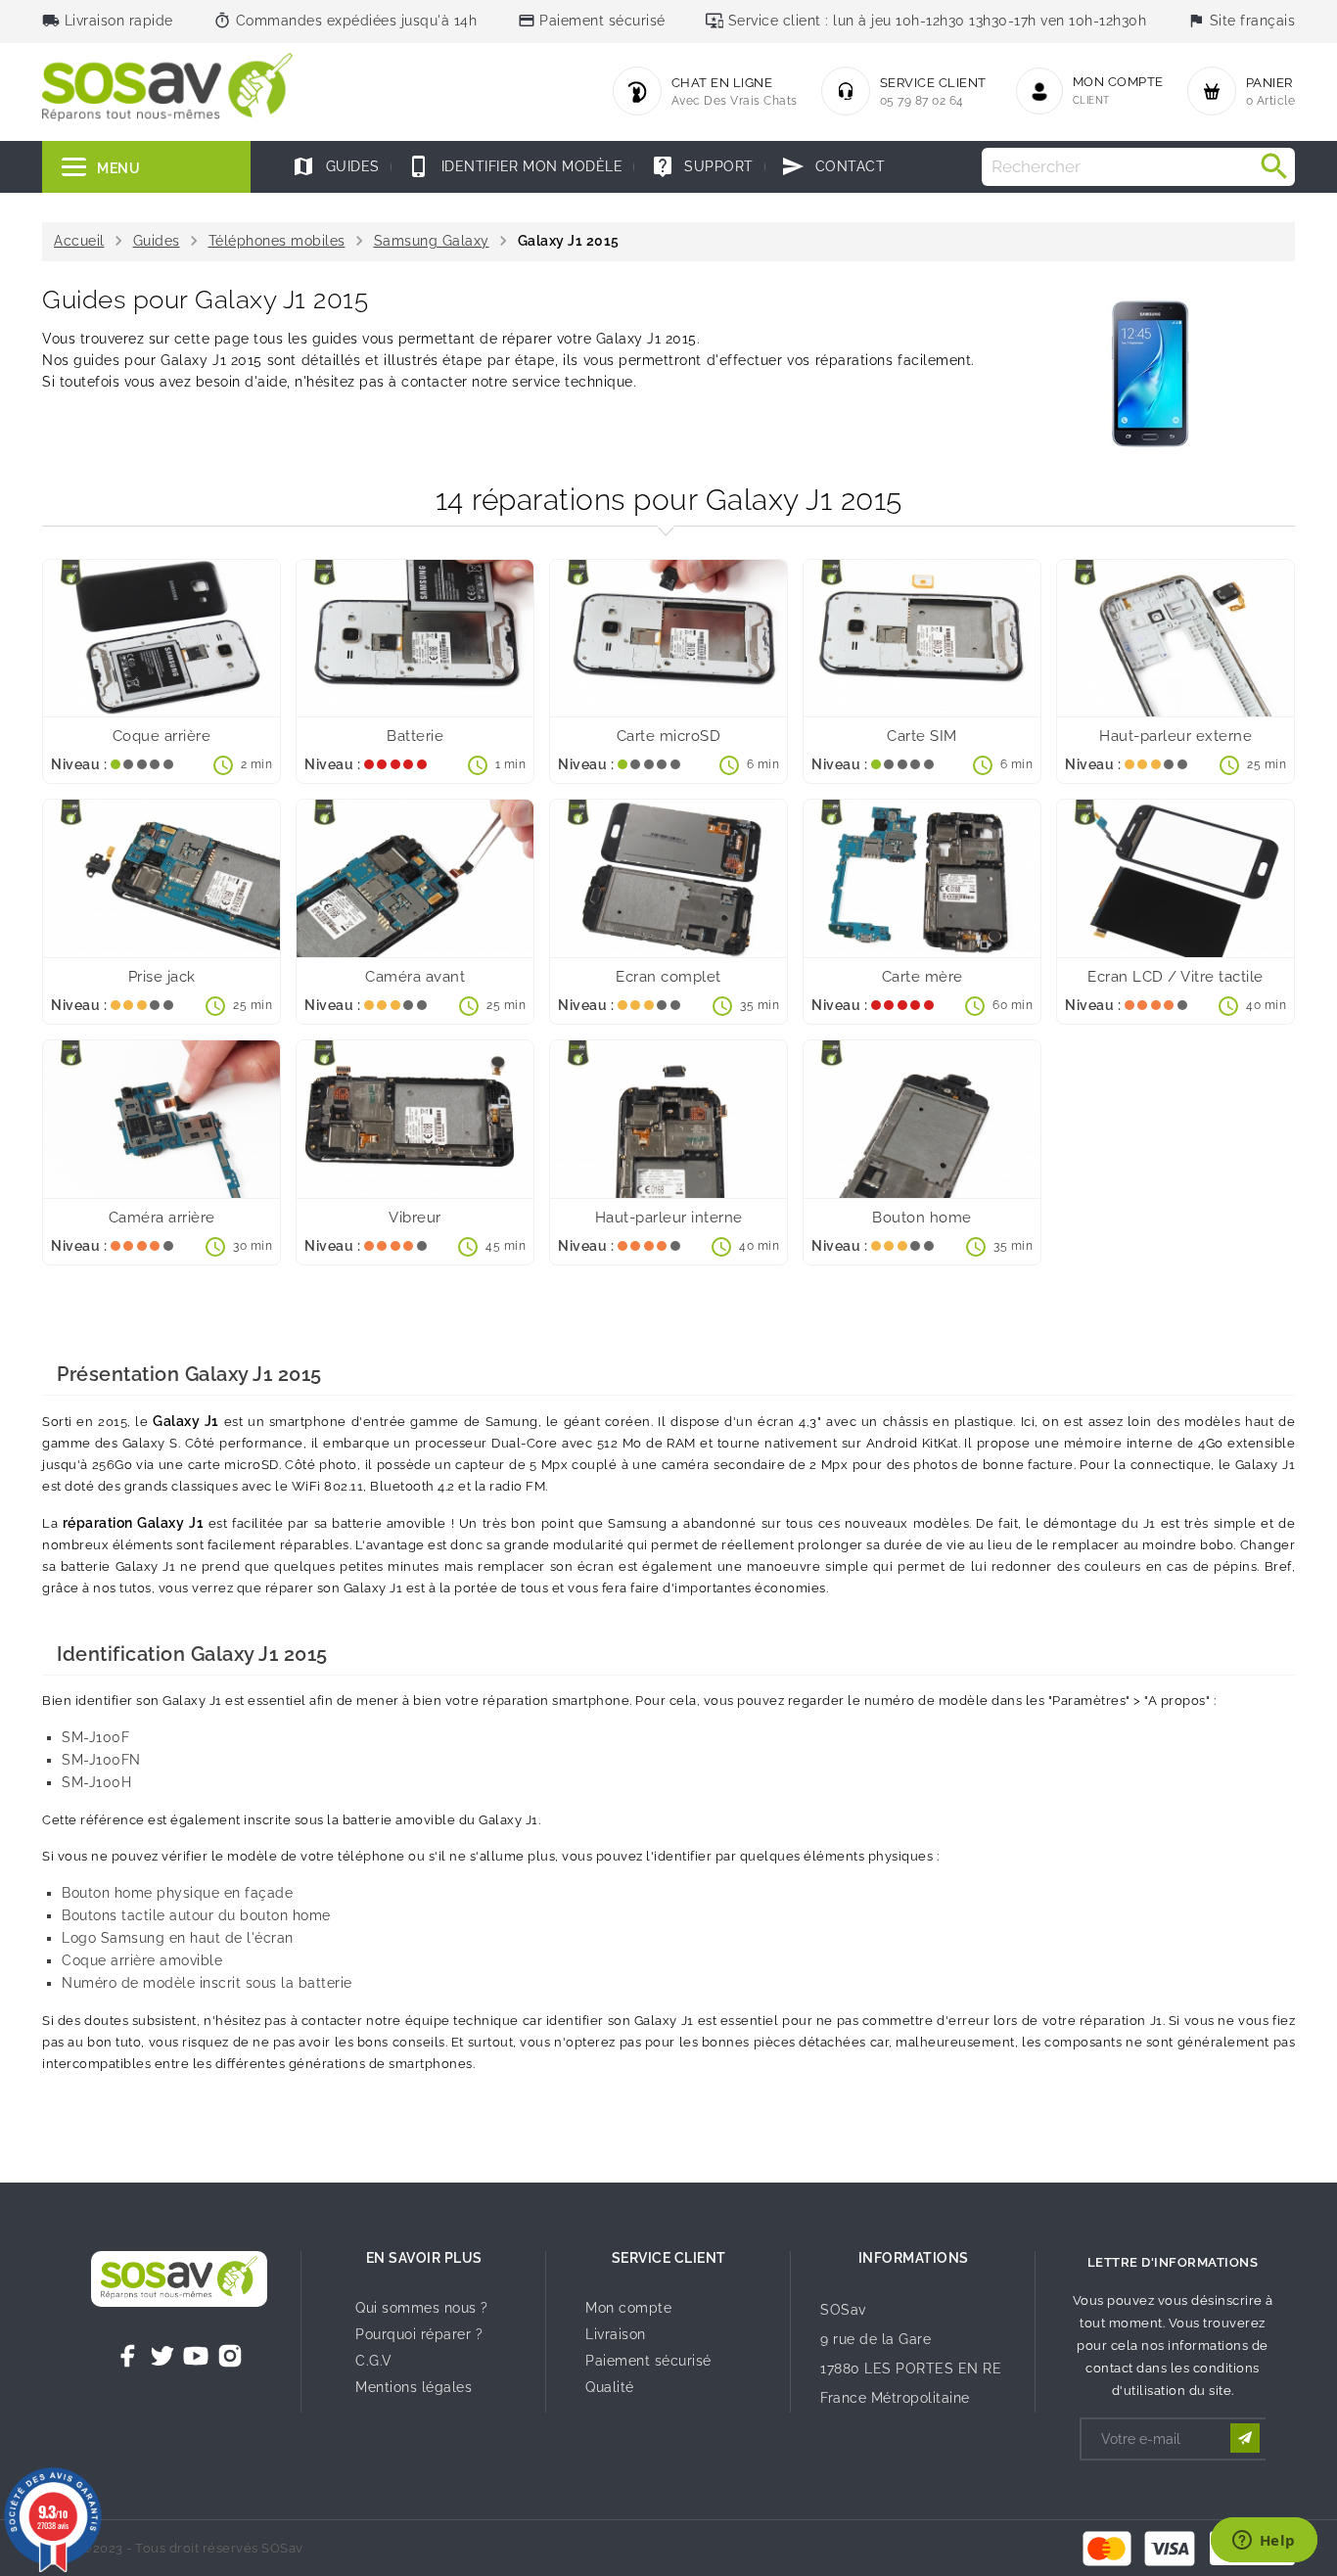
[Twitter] (162, 2356)
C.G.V (374, 2361)
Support (702, 166)
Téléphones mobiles (277, 241)
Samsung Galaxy (432, 241)
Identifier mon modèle (515, 166)
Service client (669, 2258)
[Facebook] (128, 2356)
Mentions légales (414, 2387)
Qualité (610, 2387)
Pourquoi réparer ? (419, 2334)
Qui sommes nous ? (422, 2308)
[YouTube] (196, 2356)
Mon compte (628, 2308)
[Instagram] (230, 2356)
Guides (336, 166)
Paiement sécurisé (648, 2361)
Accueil (79, 241)
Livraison (616, 2334)
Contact (833, 166)
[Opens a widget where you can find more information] (1264, 2542)
